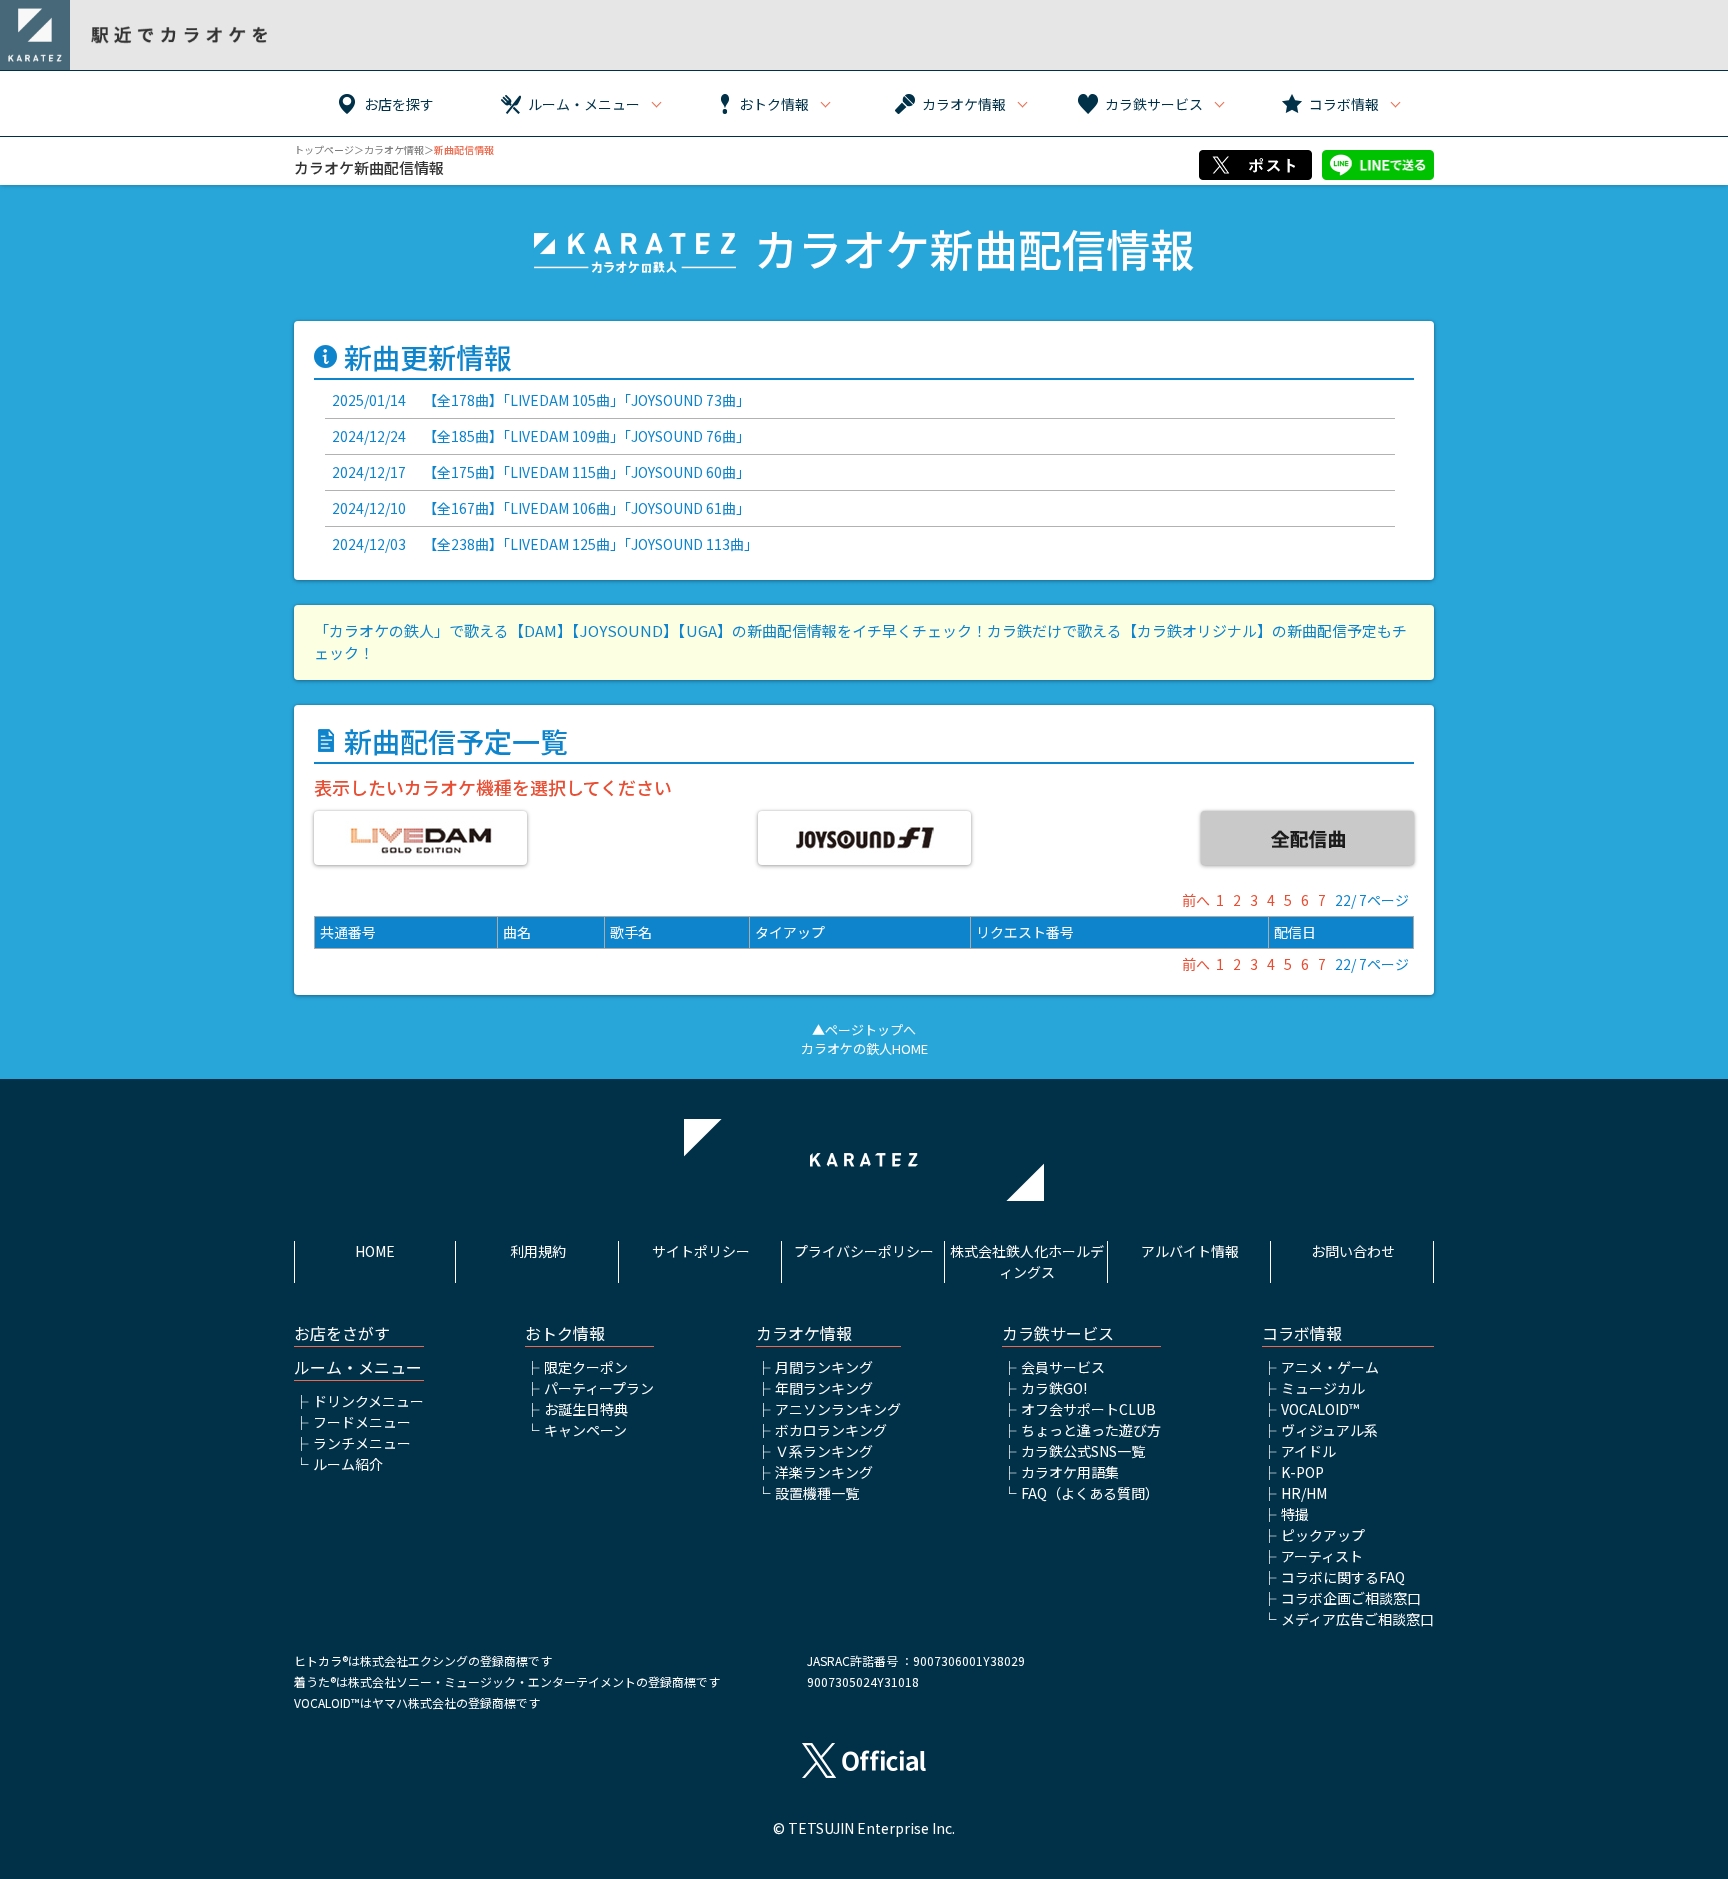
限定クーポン (586, 1367)
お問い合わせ (1353, 1251)
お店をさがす (342, 1333)
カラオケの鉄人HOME (864, 1048)
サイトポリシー (701, 1251)
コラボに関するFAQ (1343, 1577)
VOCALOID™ (1320, 1409)
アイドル (1308, 1451)
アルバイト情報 (1190, 1251)
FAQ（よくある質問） (1090, 1493)
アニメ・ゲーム (1330, 1367)
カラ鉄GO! (1054, 1388)
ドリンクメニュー (368, 1401)
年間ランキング (824, 1388)
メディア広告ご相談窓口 (1357, 1619)
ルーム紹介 (348, 1464)
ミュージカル (1323, 1388)
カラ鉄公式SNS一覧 (1083, 1451)
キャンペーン (585, 1430)
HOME (375, 1251)
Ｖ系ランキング (824, 1451)
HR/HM (1304, 1493)
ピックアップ (1323, 1535)
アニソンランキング (838, 1409)
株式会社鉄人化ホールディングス (1027, 1261)
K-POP (1302, 1472)
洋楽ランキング (824, 1472)
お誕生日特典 (586, 1409)
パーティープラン (599, 1388)
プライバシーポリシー (864, 1251)
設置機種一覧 (817, 1493)
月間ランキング (824, 1367)
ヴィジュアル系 (1329, 1430)
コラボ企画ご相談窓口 (1351, 1598)
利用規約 (538, 1251)
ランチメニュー (362, 1443)
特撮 (1295, 1514)
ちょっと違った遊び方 (1091, 1430)
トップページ (324, 149)
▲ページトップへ (864, 1029)
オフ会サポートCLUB (1088, 1409)
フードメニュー (362, 1422)
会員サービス (1063, 1367)
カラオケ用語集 (1070, 1472)
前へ (1196, 900)
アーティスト (1322, 1556)
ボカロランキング (831, 1430)
